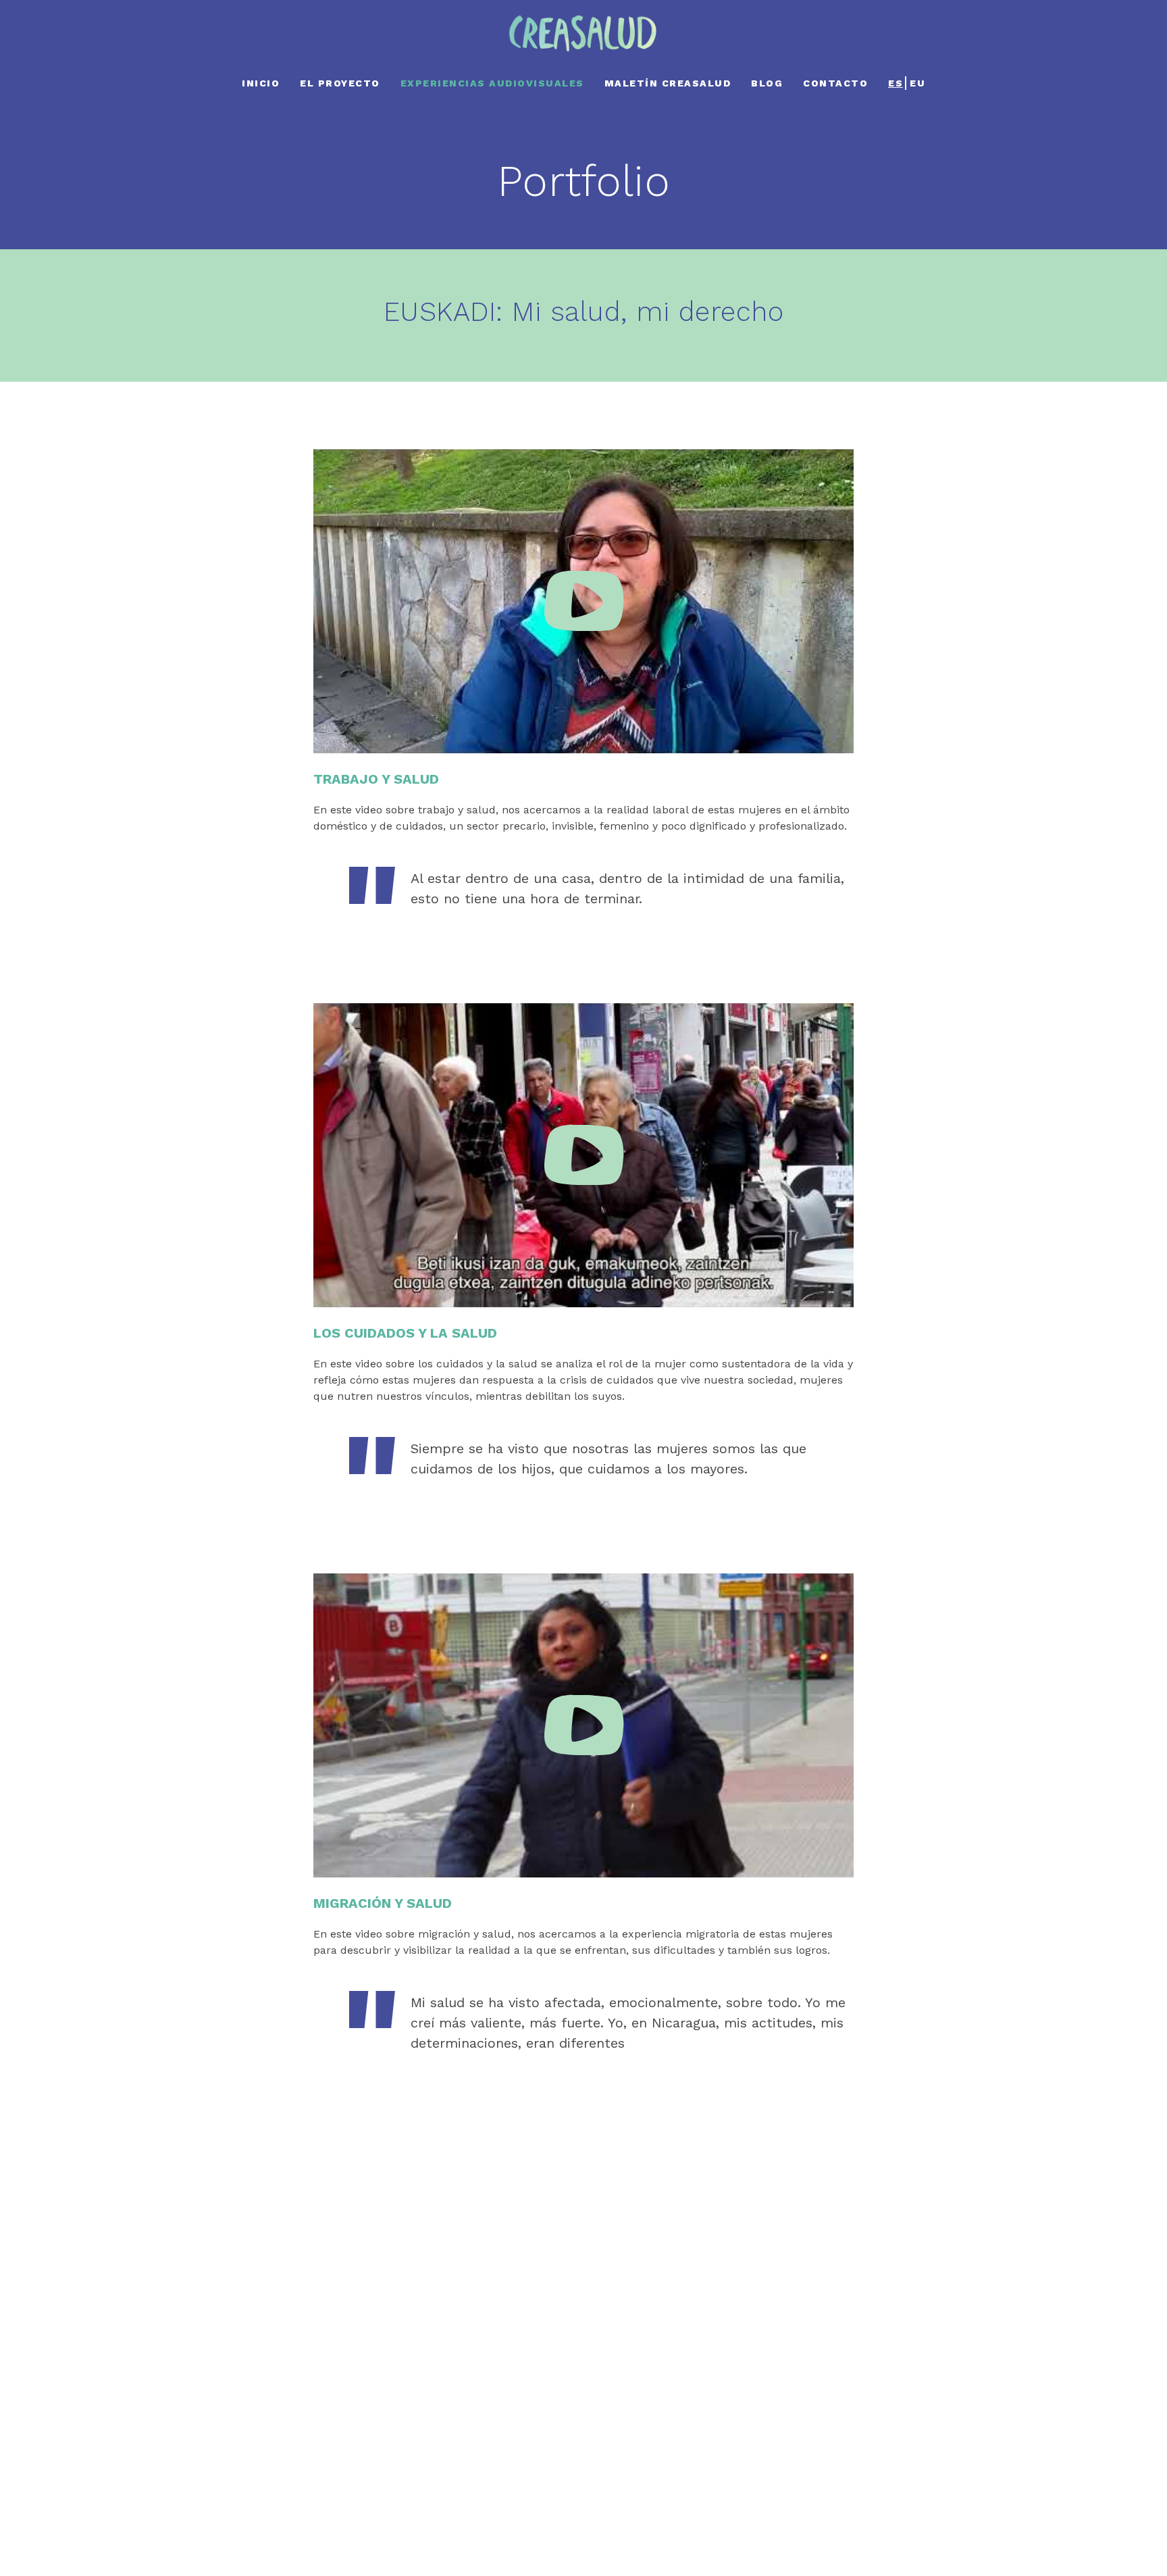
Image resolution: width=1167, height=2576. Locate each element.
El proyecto (340, 83)
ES (896, 83)
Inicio (261, 83)
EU (917, 83)
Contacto (835, 83)
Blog (767, 83)
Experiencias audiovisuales (492, 83)
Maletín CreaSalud (668, 83)
